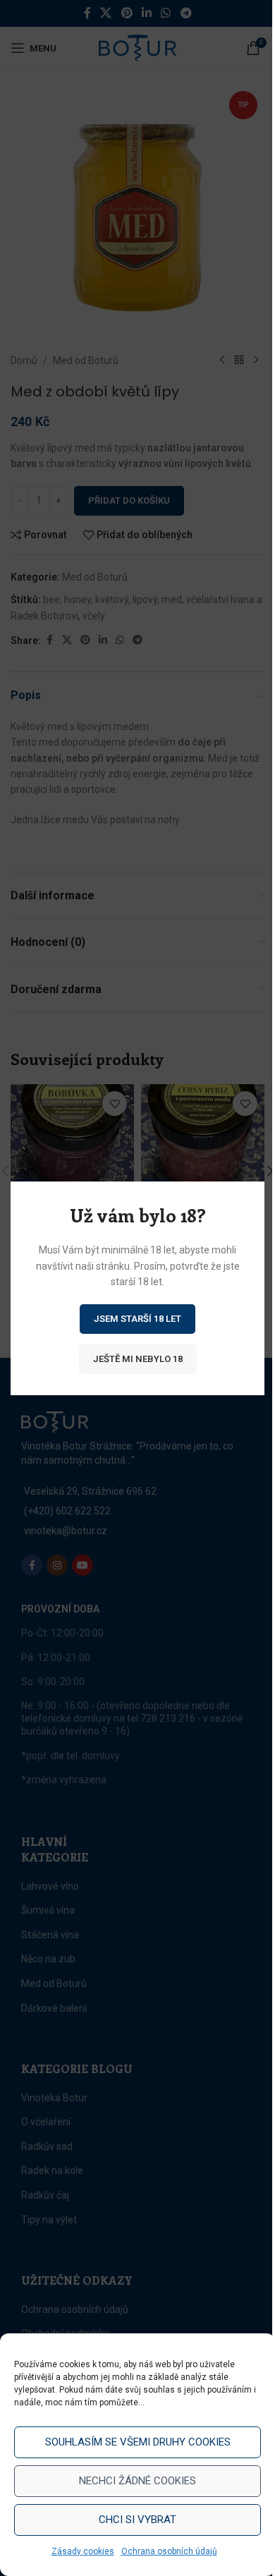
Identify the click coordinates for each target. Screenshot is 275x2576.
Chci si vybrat (137, 2520)
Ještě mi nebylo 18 (138, 1358)
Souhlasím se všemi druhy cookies (138, 2442)
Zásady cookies (83, 2551)
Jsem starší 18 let (137, 1318)
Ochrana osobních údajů (169, 2551)
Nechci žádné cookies (137, 2481)
